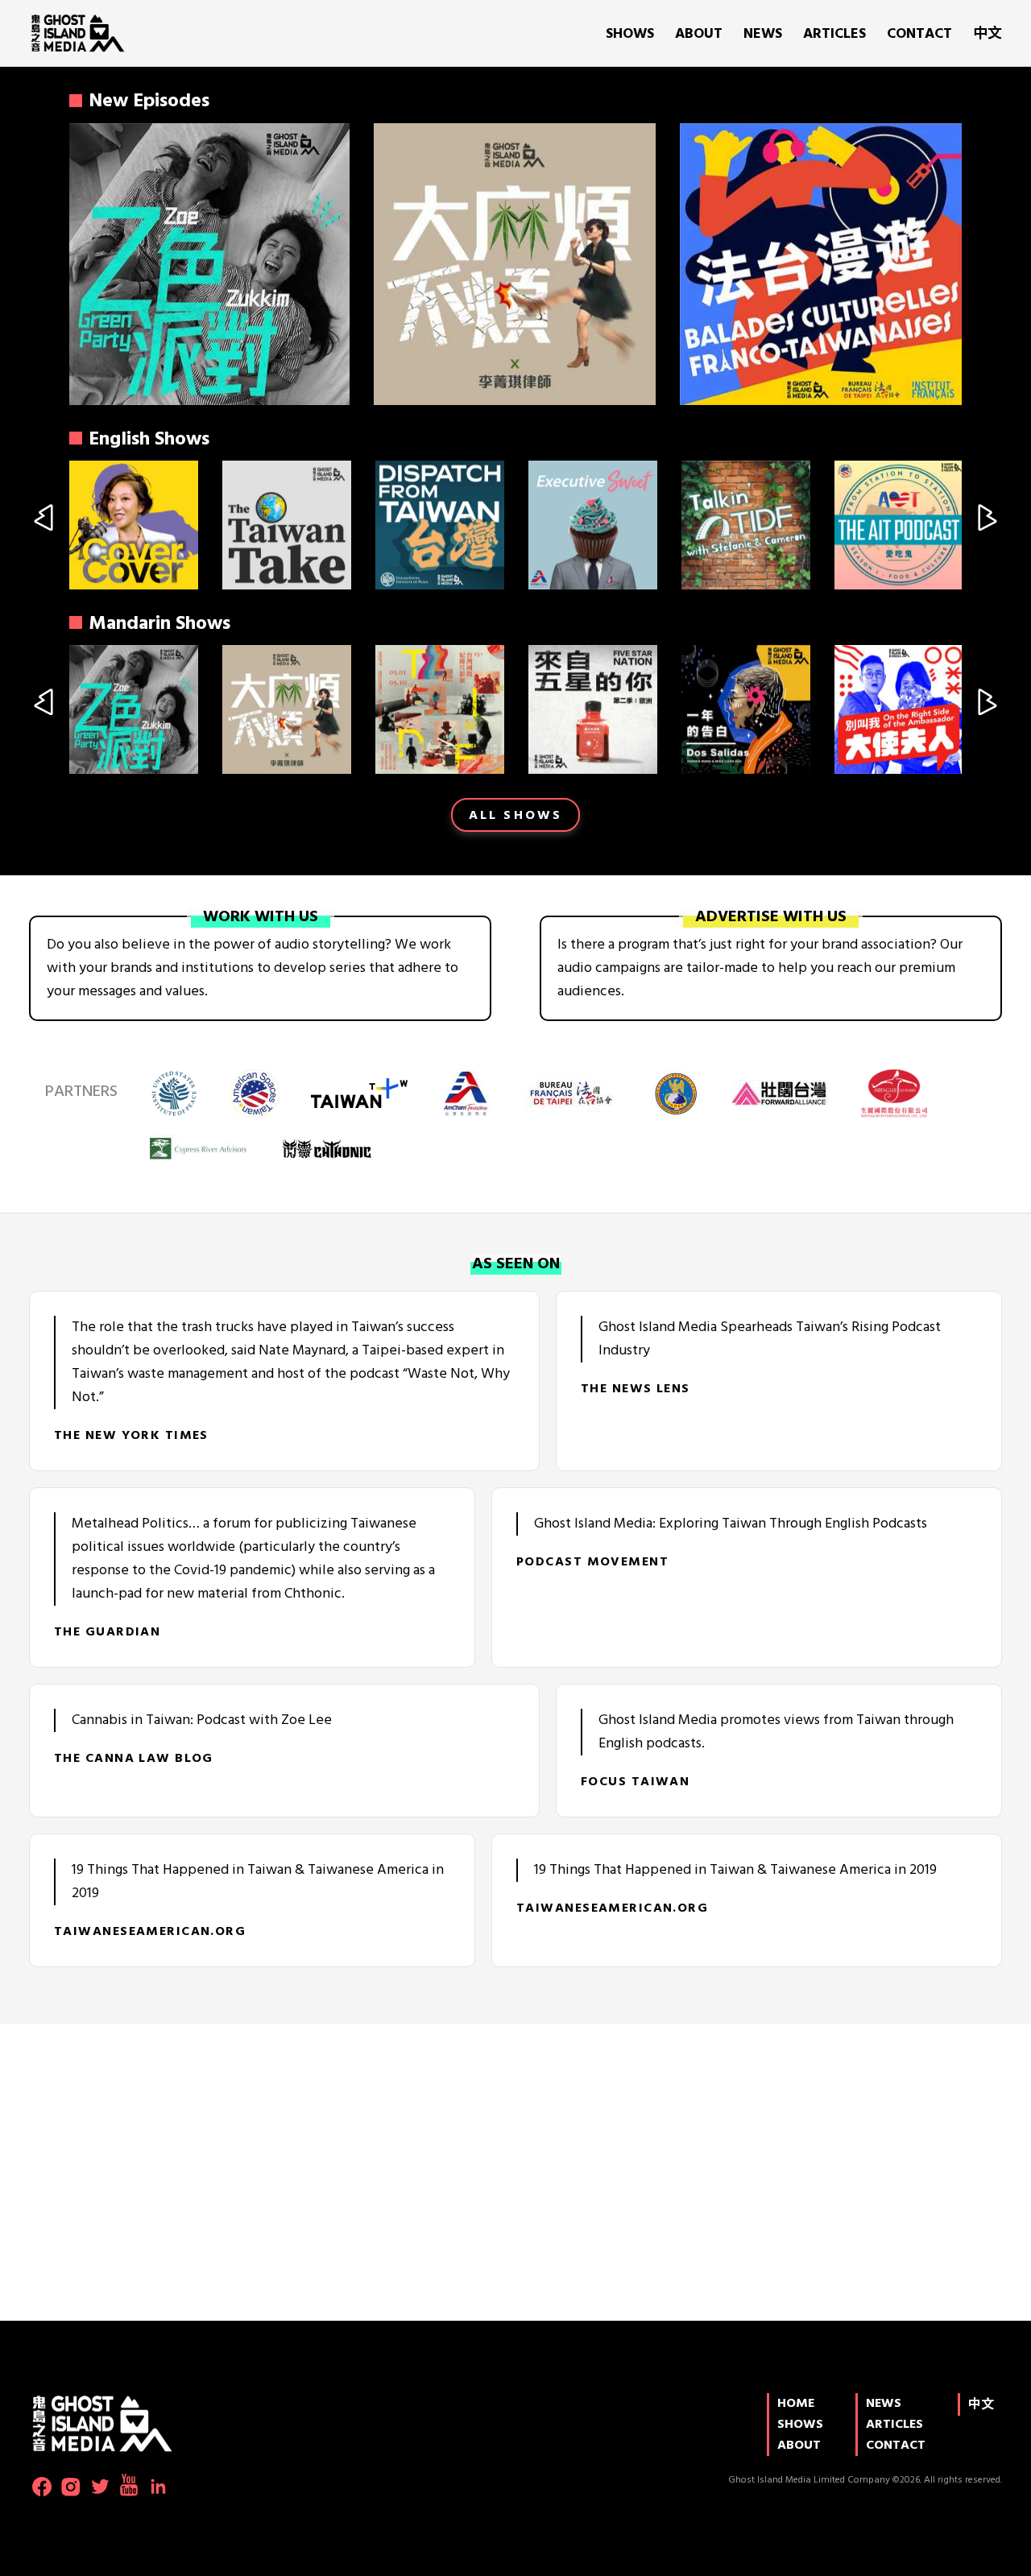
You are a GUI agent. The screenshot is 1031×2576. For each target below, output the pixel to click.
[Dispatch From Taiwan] (440, 525)
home (796, 2404)
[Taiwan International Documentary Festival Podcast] (440, 709)
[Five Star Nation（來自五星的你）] (593, 709)
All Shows (516, 816)
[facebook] (42, 2487)
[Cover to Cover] (134, 525)
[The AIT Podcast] (899, 525)
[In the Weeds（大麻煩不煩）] (515, 264)
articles (834, 34)
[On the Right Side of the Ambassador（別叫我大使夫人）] (899, 709)
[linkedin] (158, 2487)
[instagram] (71, 2487)
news (763, 34)
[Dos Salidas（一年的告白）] (746, 709)
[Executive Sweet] (593, 525)
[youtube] (129, 2485)
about (699, 34)
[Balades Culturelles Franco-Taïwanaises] (821, 264)
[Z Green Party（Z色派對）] (209, 264)
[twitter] (100, 2487)
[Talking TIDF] (746, 525)
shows (630, 34)
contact (919, 34)
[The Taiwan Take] (287, 525)
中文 (988, 34)
